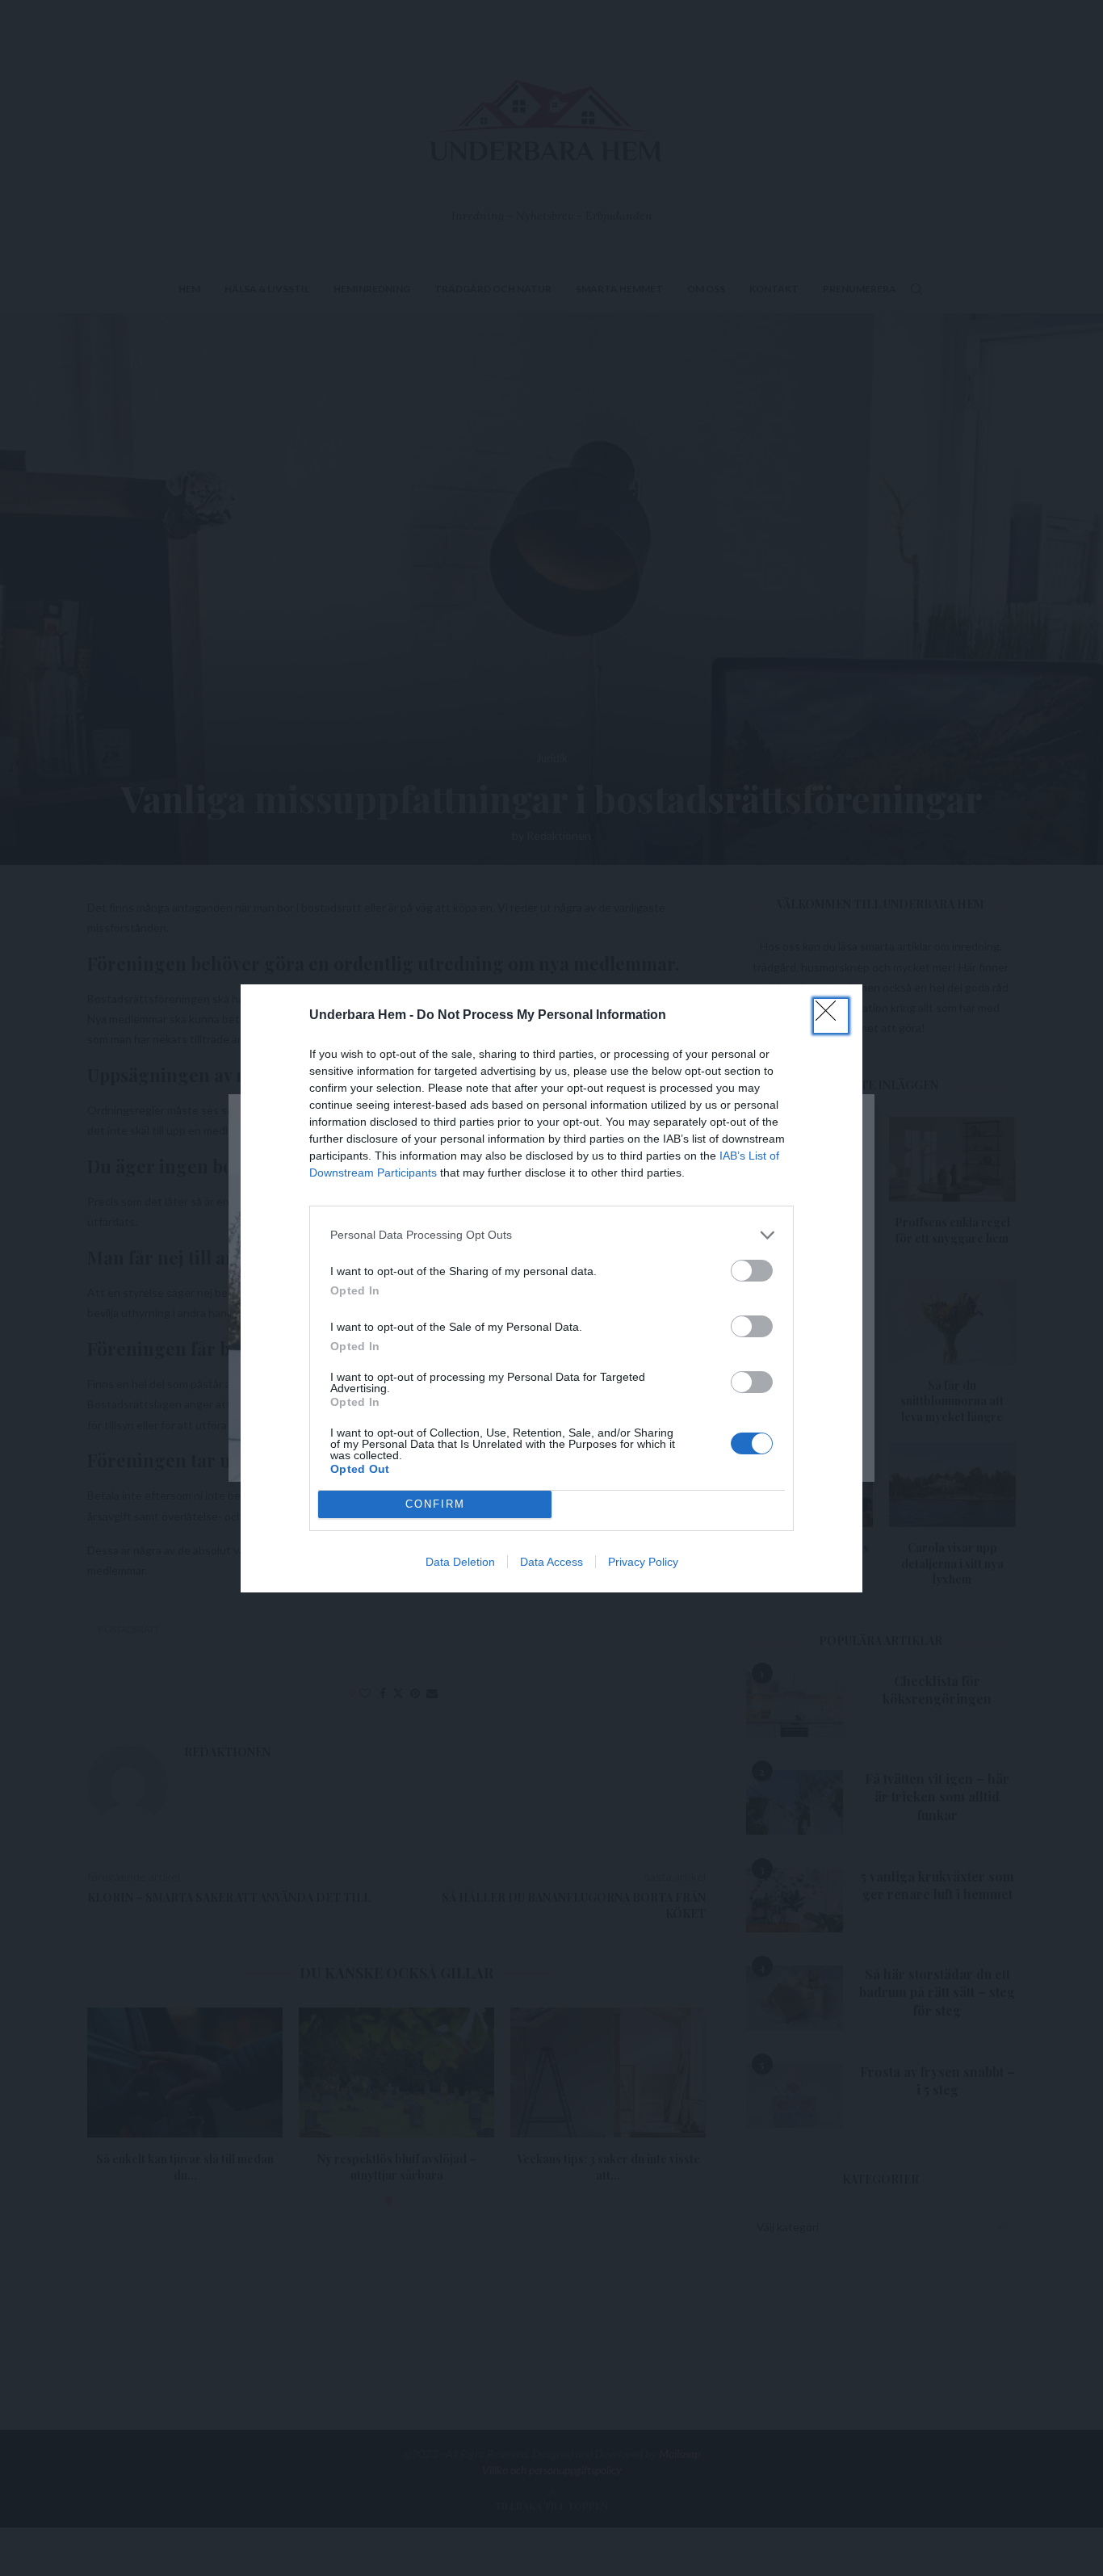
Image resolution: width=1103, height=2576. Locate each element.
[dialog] (551, 1288)
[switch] (752, 1271)
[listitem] (551, 1235)
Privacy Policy (643, 1562)
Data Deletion (460, 1562)
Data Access (551, 1562)
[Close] (831, 1016)
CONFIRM (435, 1504)
